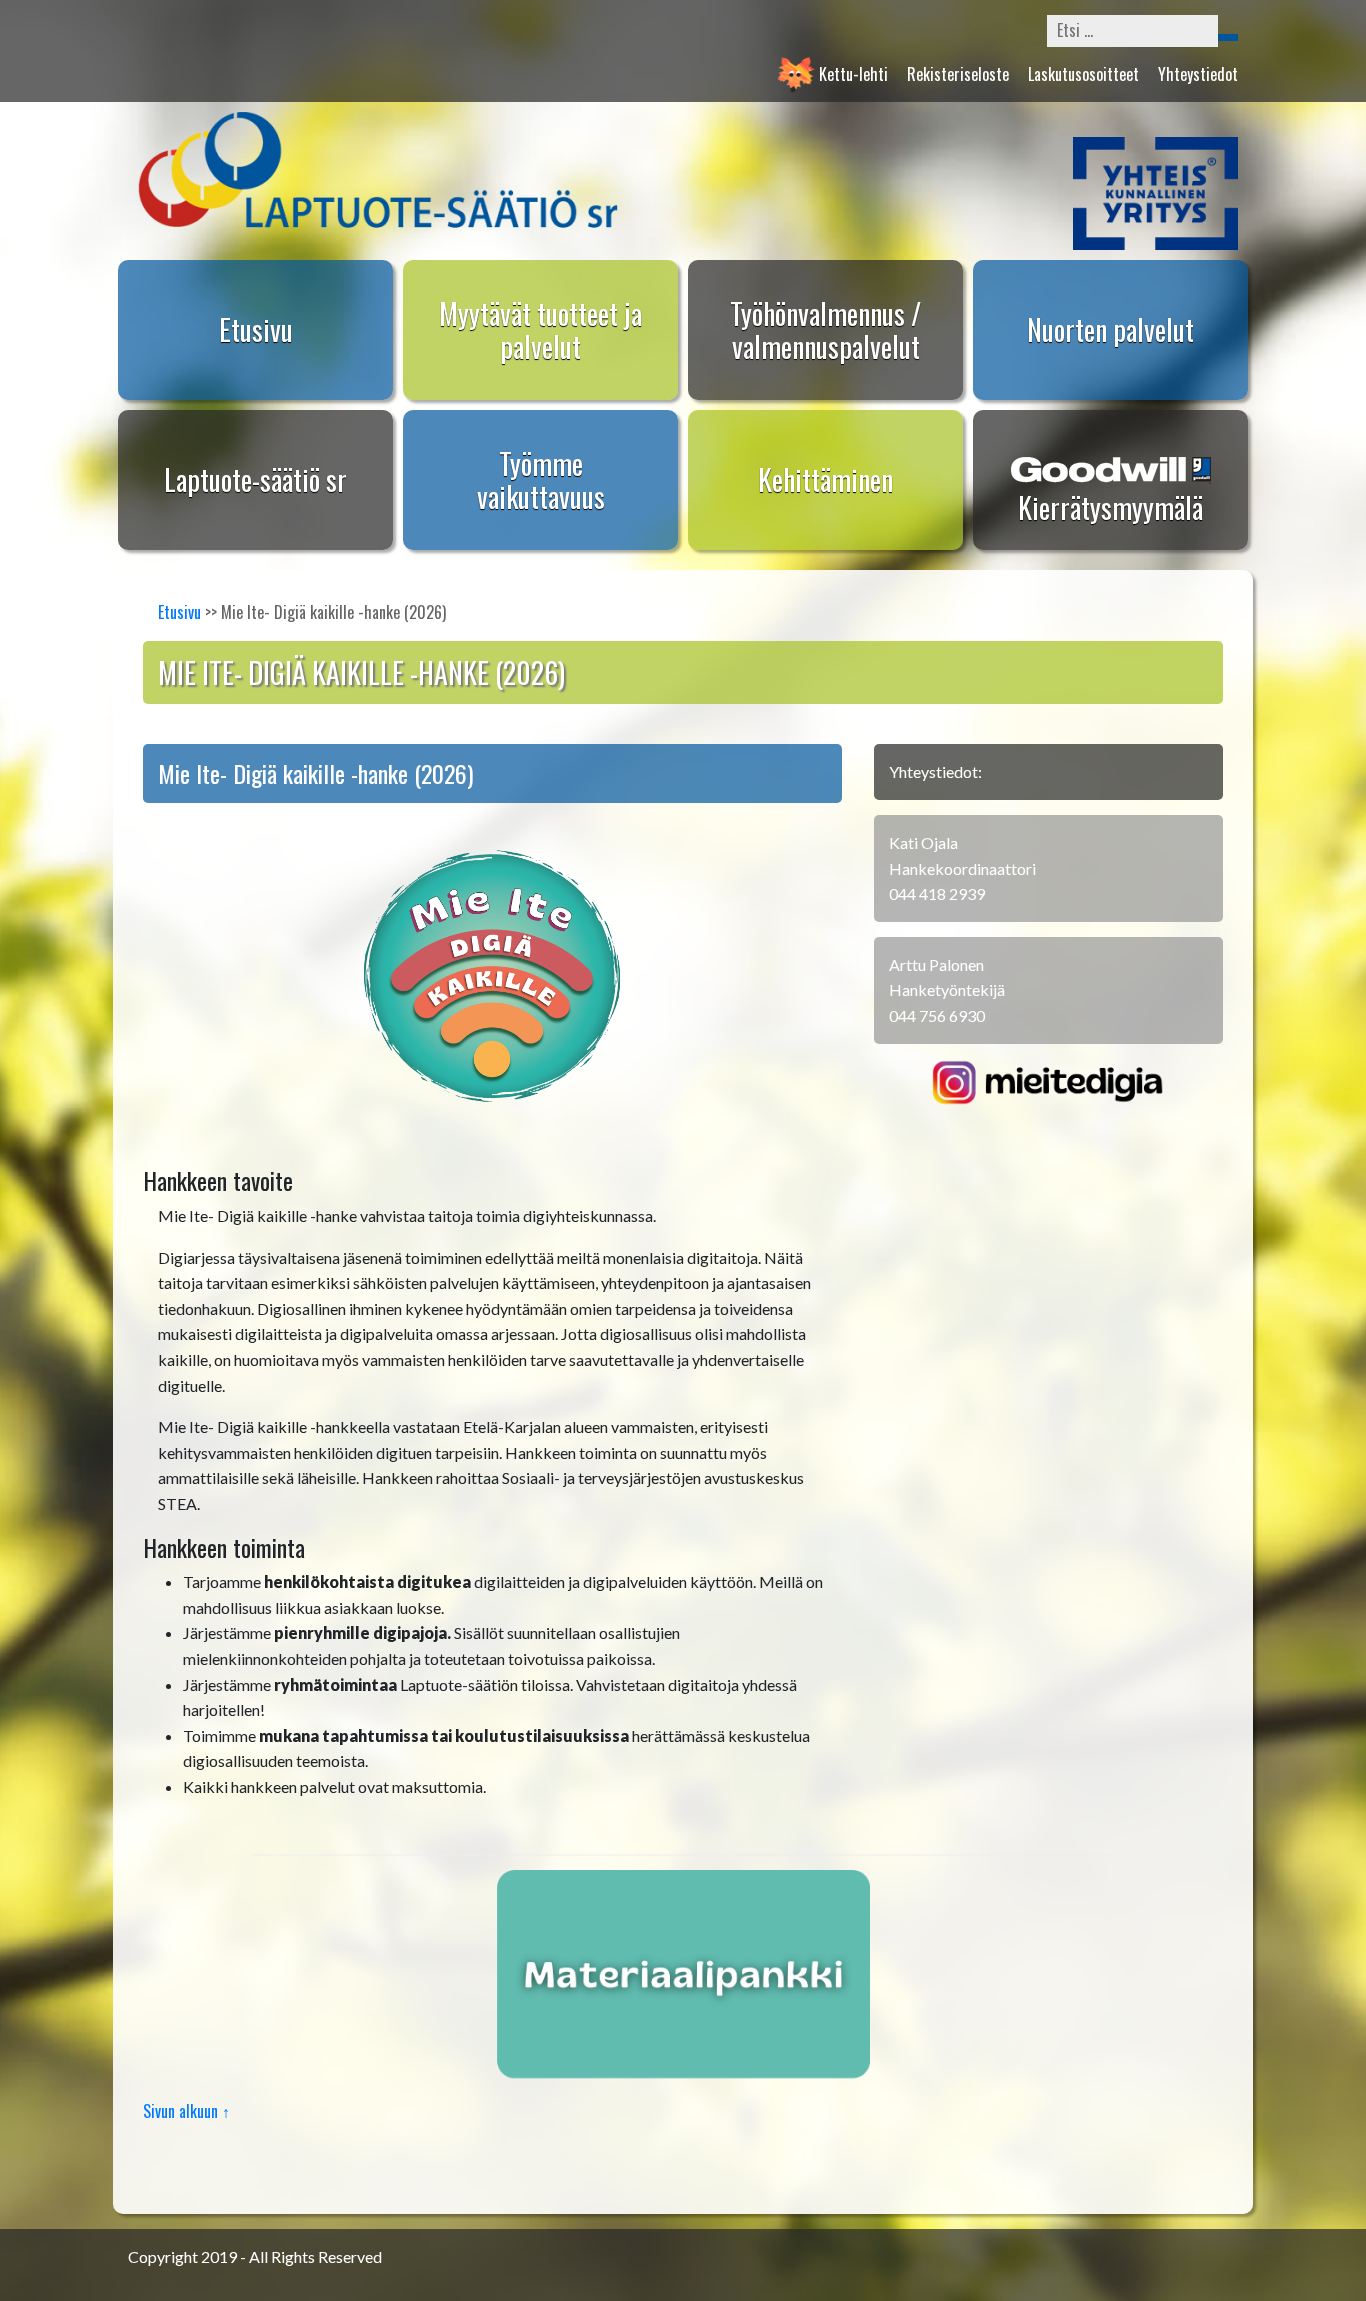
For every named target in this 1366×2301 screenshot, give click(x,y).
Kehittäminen (825, 479)
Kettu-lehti (853, 74)
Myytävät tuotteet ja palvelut (540, 330)
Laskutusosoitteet (1083, 74)
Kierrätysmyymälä (1110, 507)
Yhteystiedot (1198, 74)
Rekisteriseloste (958, 74)
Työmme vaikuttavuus (541, 480)
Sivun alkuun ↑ (186, 2111)
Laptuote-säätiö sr (255, 479)
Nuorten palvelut (1110, 329)
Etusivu (256, 329)
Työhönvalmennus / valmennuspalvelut (825, 330)
